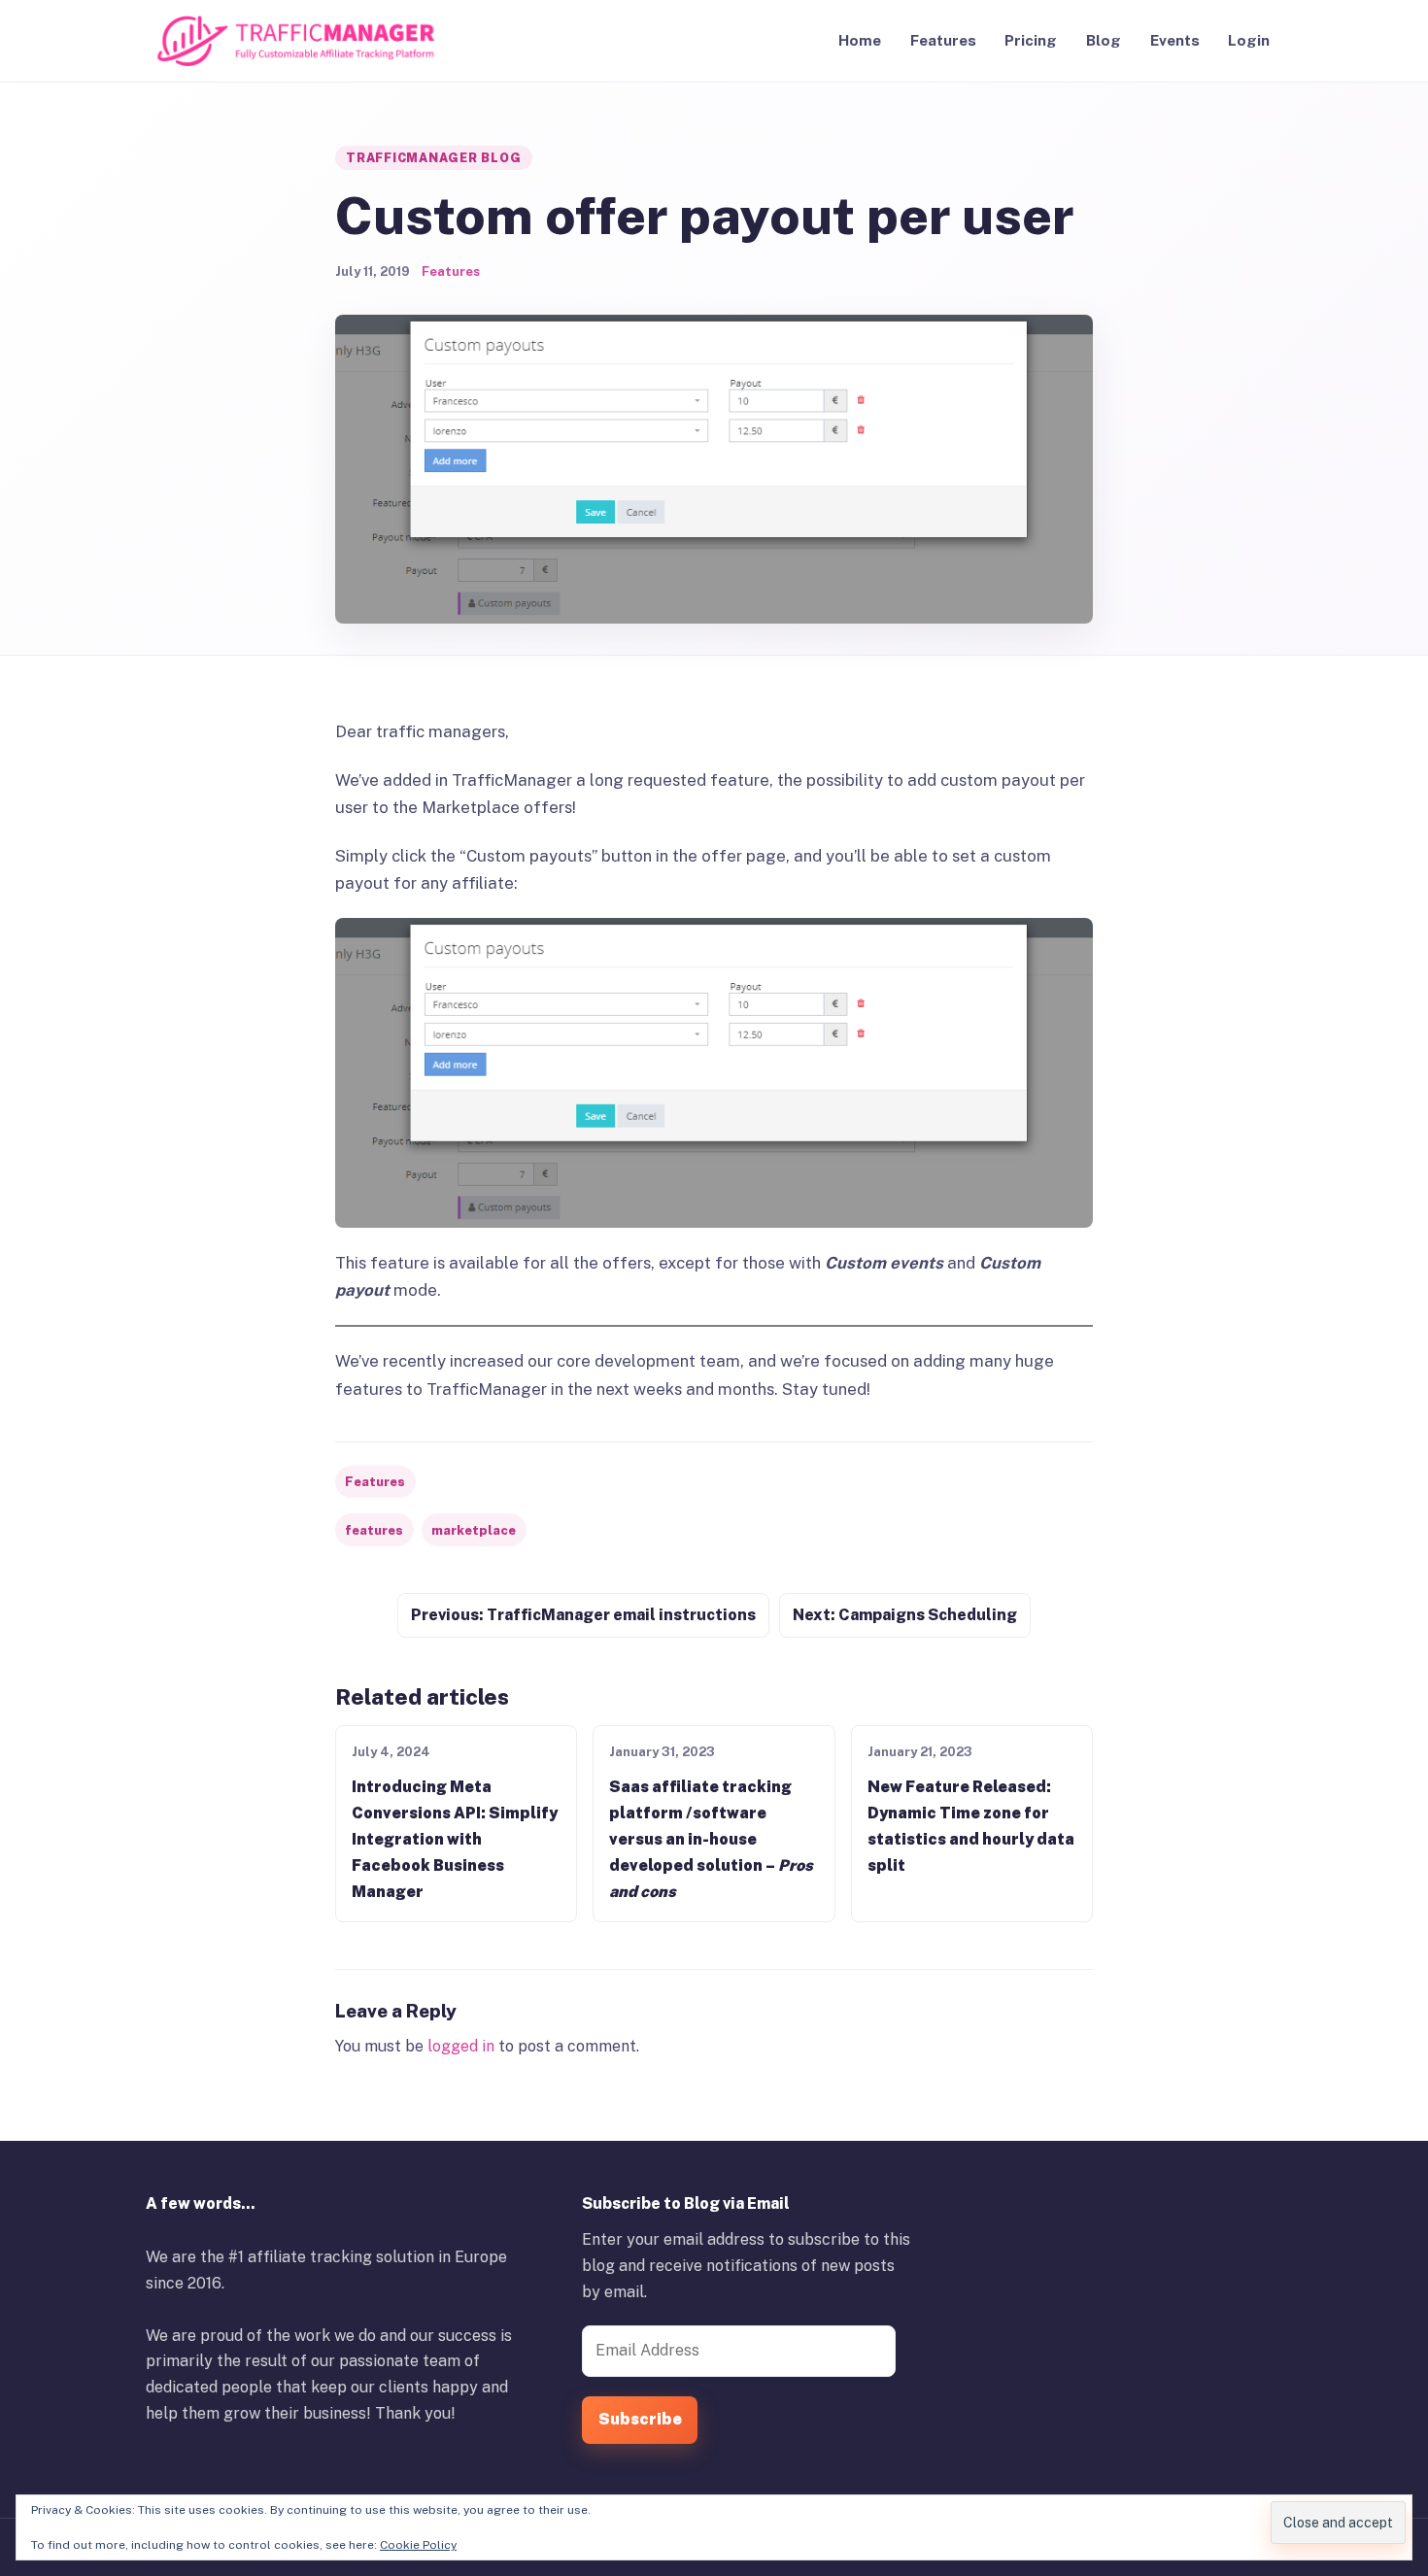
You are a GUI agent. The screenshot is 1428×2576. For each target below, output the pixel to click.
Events (1175, 40)
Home (860, 40)
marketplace (474, 1530)
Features (943, 40)
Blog (1104, 40)
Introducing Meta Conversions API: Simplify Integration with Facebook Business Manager (455, 1839)
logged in (461, 2046)
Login (1249, 40)
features (374, 1530)
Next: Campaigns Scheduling (905, 1615)
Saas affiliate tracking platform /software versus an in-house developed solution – (711, 1839)
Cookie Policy (418, 2545)
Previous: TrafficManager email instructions (583, 1615)
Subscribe (640, 2419)
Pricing (1031, 40)
